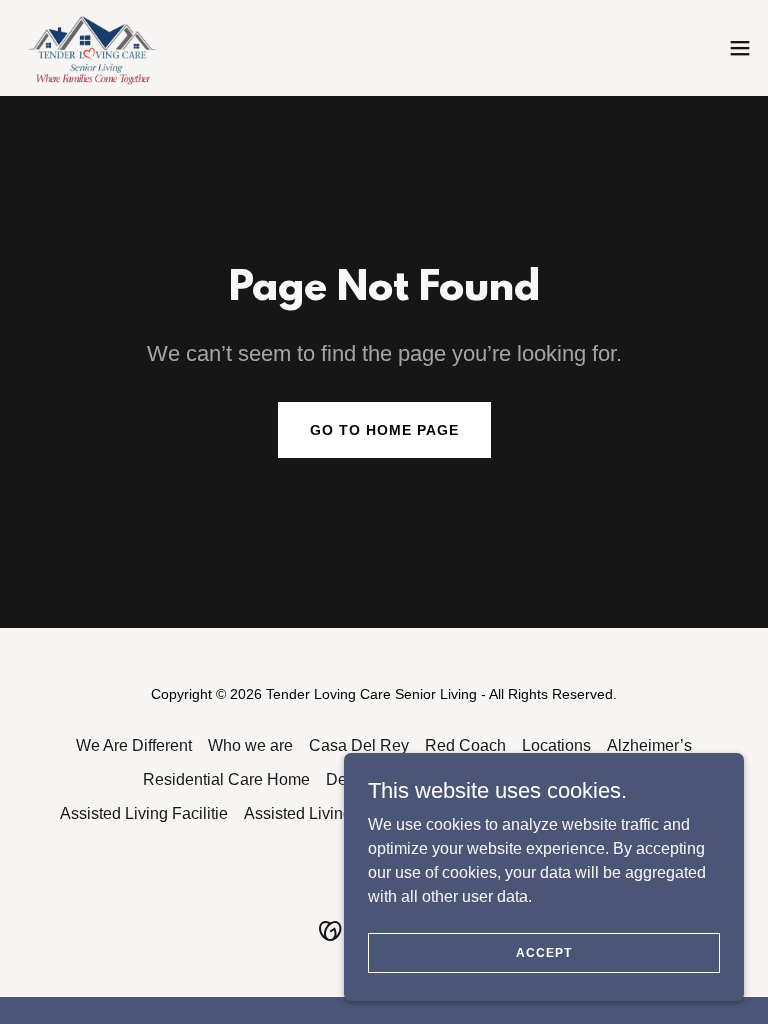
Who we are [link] (250, 745)
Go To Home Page (384, 430)
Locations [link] (556, 745)
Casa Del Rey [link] (359, 745)
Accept (544, 952)
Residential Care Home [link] (226, 779)
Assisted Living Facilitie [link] (144, 813)
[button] (740, 48)
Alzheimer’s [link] (649, 745)
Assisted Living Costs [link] (320, 813)
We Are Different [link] (134, 745)
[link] (94, 48)
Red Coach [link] (465, 745)
